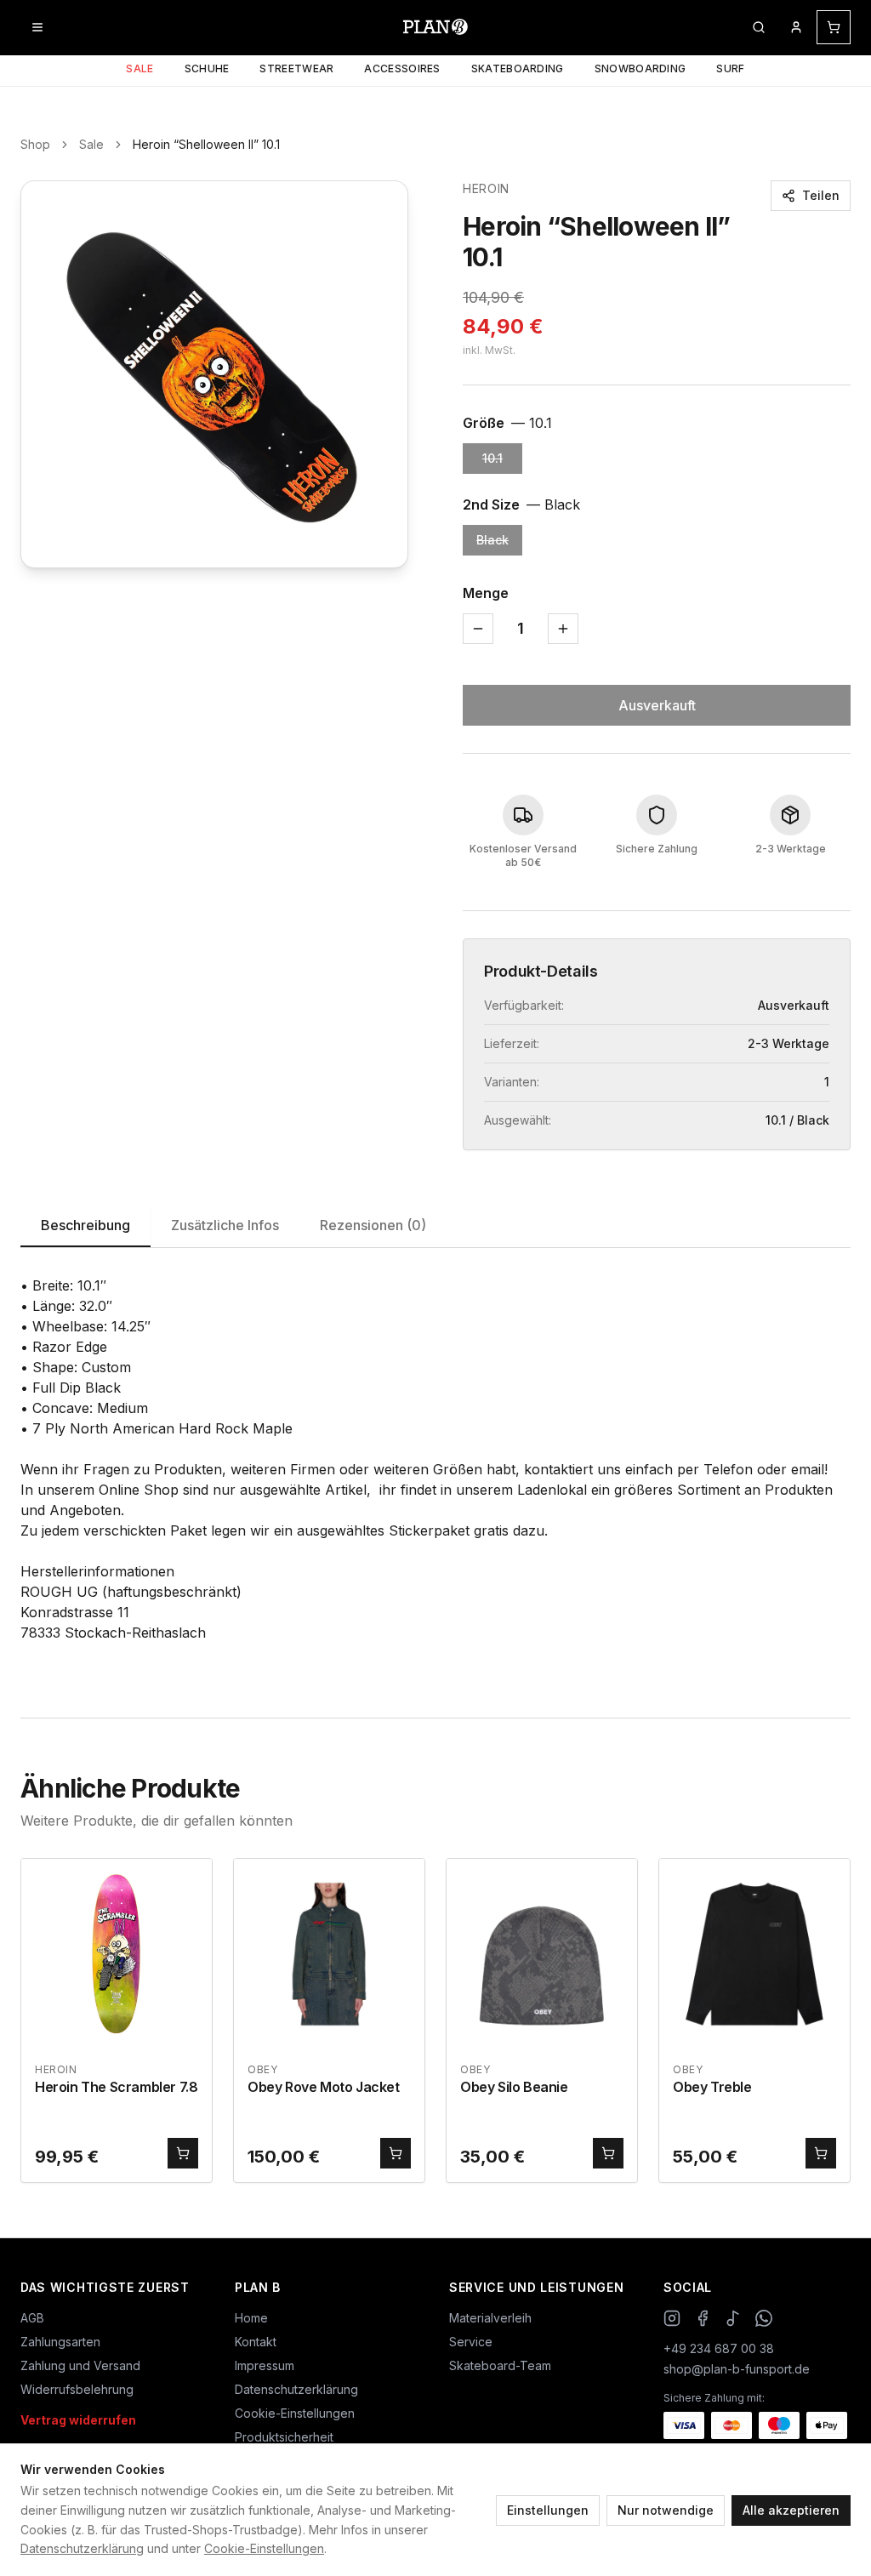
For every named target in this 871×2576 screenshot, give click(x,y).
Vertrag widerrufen (78, 2420)
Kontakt (256, 2342)
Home (251, 2318)
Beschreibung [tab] (85, 1225)
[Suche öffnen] (759, 27)
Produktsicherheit (284, 2437)
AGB (32, 2318)
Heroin (486, 188)
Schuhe (207, 68)
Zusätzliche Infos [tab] (225, 1225)
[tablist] (435, 1226)
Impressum (265, 2365)
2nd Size (521, 504)
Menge (486, 593)
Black (492, 540)
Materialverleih (490, 2318)
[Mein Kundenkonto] (796, 27)
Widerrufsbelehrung (77, 2389)
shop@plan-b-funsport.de (737, 2369)
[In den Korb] (183, 2153)
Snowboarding (640, 68)
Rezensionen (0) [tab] (373, 1225)
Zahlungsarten (60, 2342)
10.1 (492, 458)
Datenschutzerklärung (82, 2548)
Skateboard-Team (500, 2365)
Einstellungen (548, 2510)
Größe (507, 423)
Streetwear (296, 68)
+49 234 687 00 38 (719, 2348)
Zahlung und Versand (80, 2365)
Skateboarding (518, 68)
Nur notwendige (666, 2510)
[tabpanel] (435, 1469)
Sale (139, 68)
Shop (35, 144)
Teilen (821, 195)
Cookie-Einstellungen (264, 2548)
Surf (730, 68)
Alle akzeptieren (791, 2510)
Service (471, 2342)
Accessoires (402, 68)
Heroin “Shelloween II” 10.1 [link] (206, 144)
